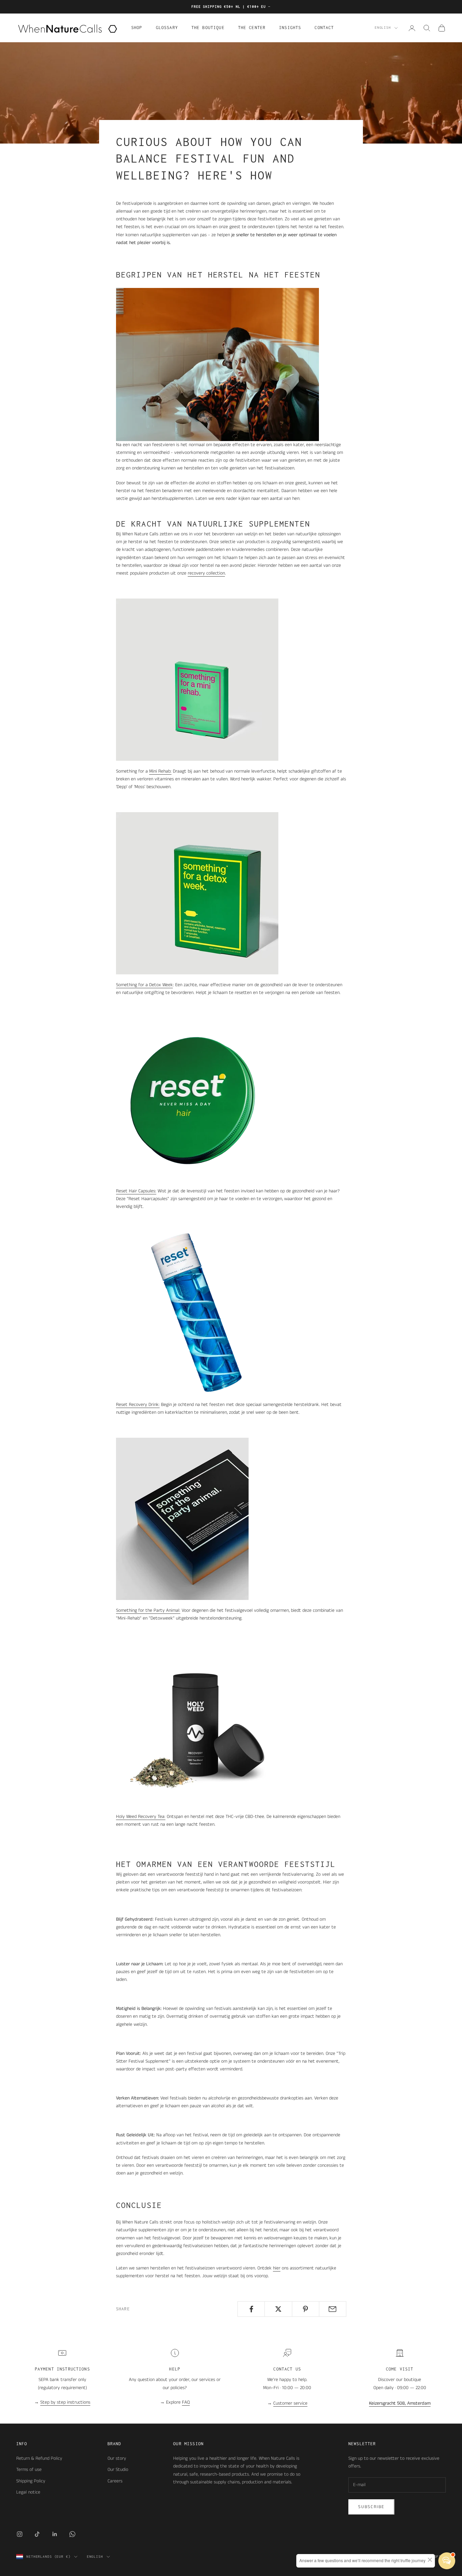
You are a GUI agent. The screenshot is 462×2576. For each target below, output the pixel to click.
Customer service (290, 2403)
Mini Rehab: (160, 771)
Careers (115, 2481)
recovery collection (206, 573)
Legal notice (28, 2492)
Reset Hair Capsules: (136, 1191)
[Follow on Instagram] (20, 2534)
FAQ (186, 2402)
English (383, 28)
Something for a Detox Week (144, 985)
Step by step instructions (65, 2402)
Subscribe (371, 2507)
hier (277, 2268)
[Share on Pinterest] (306, 2309)
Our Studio (118, 2470)
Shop (137, 28)
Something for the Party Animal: (148, 1610)
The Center (252, 28)
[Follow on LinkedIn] (55, 2534)
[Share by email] (333, 2309)
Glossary (167, 28)
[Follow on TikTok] (37, 2534)
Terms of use (29, 2470)
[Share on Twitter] (278, 2309)
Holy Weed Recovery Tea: (141, 1817)
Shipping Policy (31, 2481)
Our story (117, 2458)
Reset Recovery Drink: (138, 1405)
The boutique (208, 28)
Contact (324, 28)
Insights (290, 28)
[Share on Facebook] (251, 2309)
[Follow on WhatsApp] (72, 2534)
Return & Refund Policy (39, 2458)
